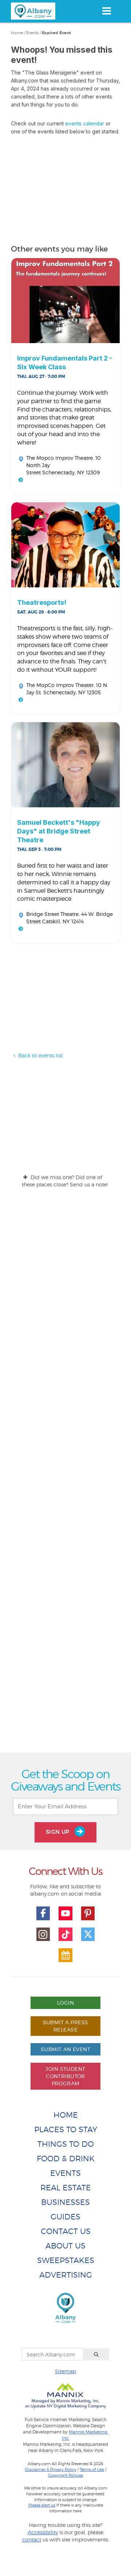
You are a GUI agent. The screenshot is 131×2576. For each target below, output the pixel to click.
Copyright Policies (65, 2475)
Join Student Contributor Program (65, 2076)
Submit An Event (65, 2049)
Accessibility (43, 2532)
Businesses (65, 2202)
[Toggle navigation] (106, 11)
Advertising (66, 2275)
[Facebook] (43, 1913)
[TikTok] (65, 1934)
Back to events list (40, 1055)
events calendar (85, 123)
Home (17, 33)
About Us (65, 2246)
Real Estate (66, 2188)
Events (32, 33)
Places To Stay (66, 2129)
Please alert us (42, 2505)
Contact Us (66, 2231)
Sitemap (65, 2371)
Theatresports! (42, 602)
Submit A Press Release (66, 2026)
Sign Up (59, 1832)
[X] (88, 1934)
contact (32, 2539)
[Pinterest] (88, 1913)
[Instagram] (43, 1934)
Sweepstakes (66, 2260)
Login (65, 2003)
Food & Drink (66, 2159)
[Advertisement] (65, 1477)
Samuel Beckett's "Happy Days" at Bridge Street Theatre (59, 831)
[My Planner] (65, 1955)
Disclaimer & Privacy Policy (51, 2469)
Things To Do (66, 2144)
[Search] (96, 2354)
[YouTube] (65, 1913)
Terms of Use (92, 2469)
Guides (65, 2217)
